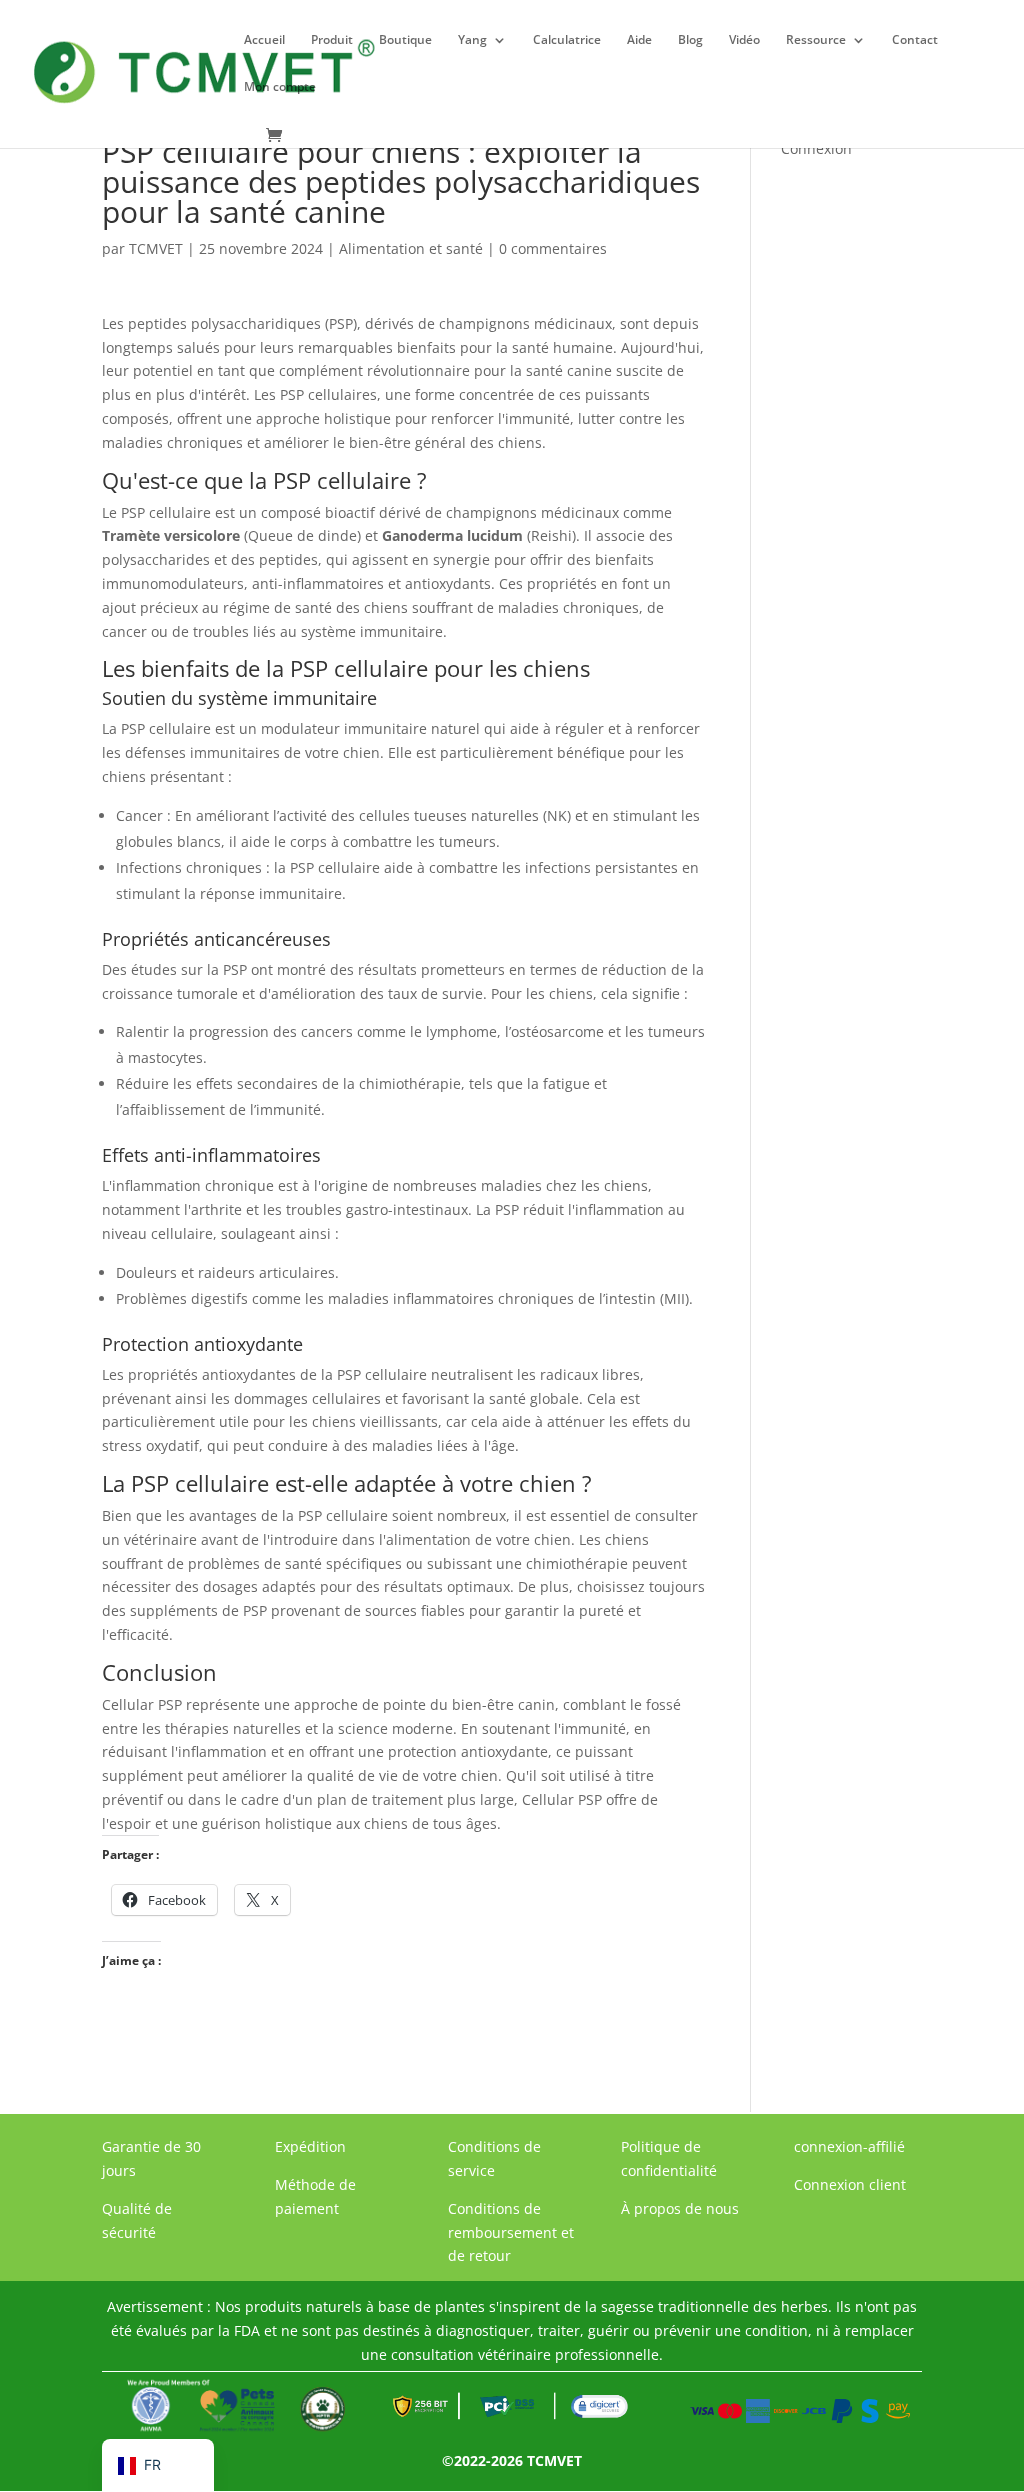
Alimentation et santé (411, 248)
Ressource (816, 40)
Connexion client (850, 2184)
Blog (690, 40)
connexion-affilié (849, 2146)
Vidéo (744, 40)
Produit (332, 40)
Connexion (816, 148)
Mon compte (280, 87)
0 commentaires (553, 248)
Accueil (264, 40)
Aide (639, 40)
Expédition (310, 2146)
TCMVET (156, 248)
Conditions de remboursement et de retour (511, 2232)
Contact (915, 40)
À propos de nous (680, 2208)
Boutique (405, 40)
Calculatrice (567, 40)
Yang (472, 40)
